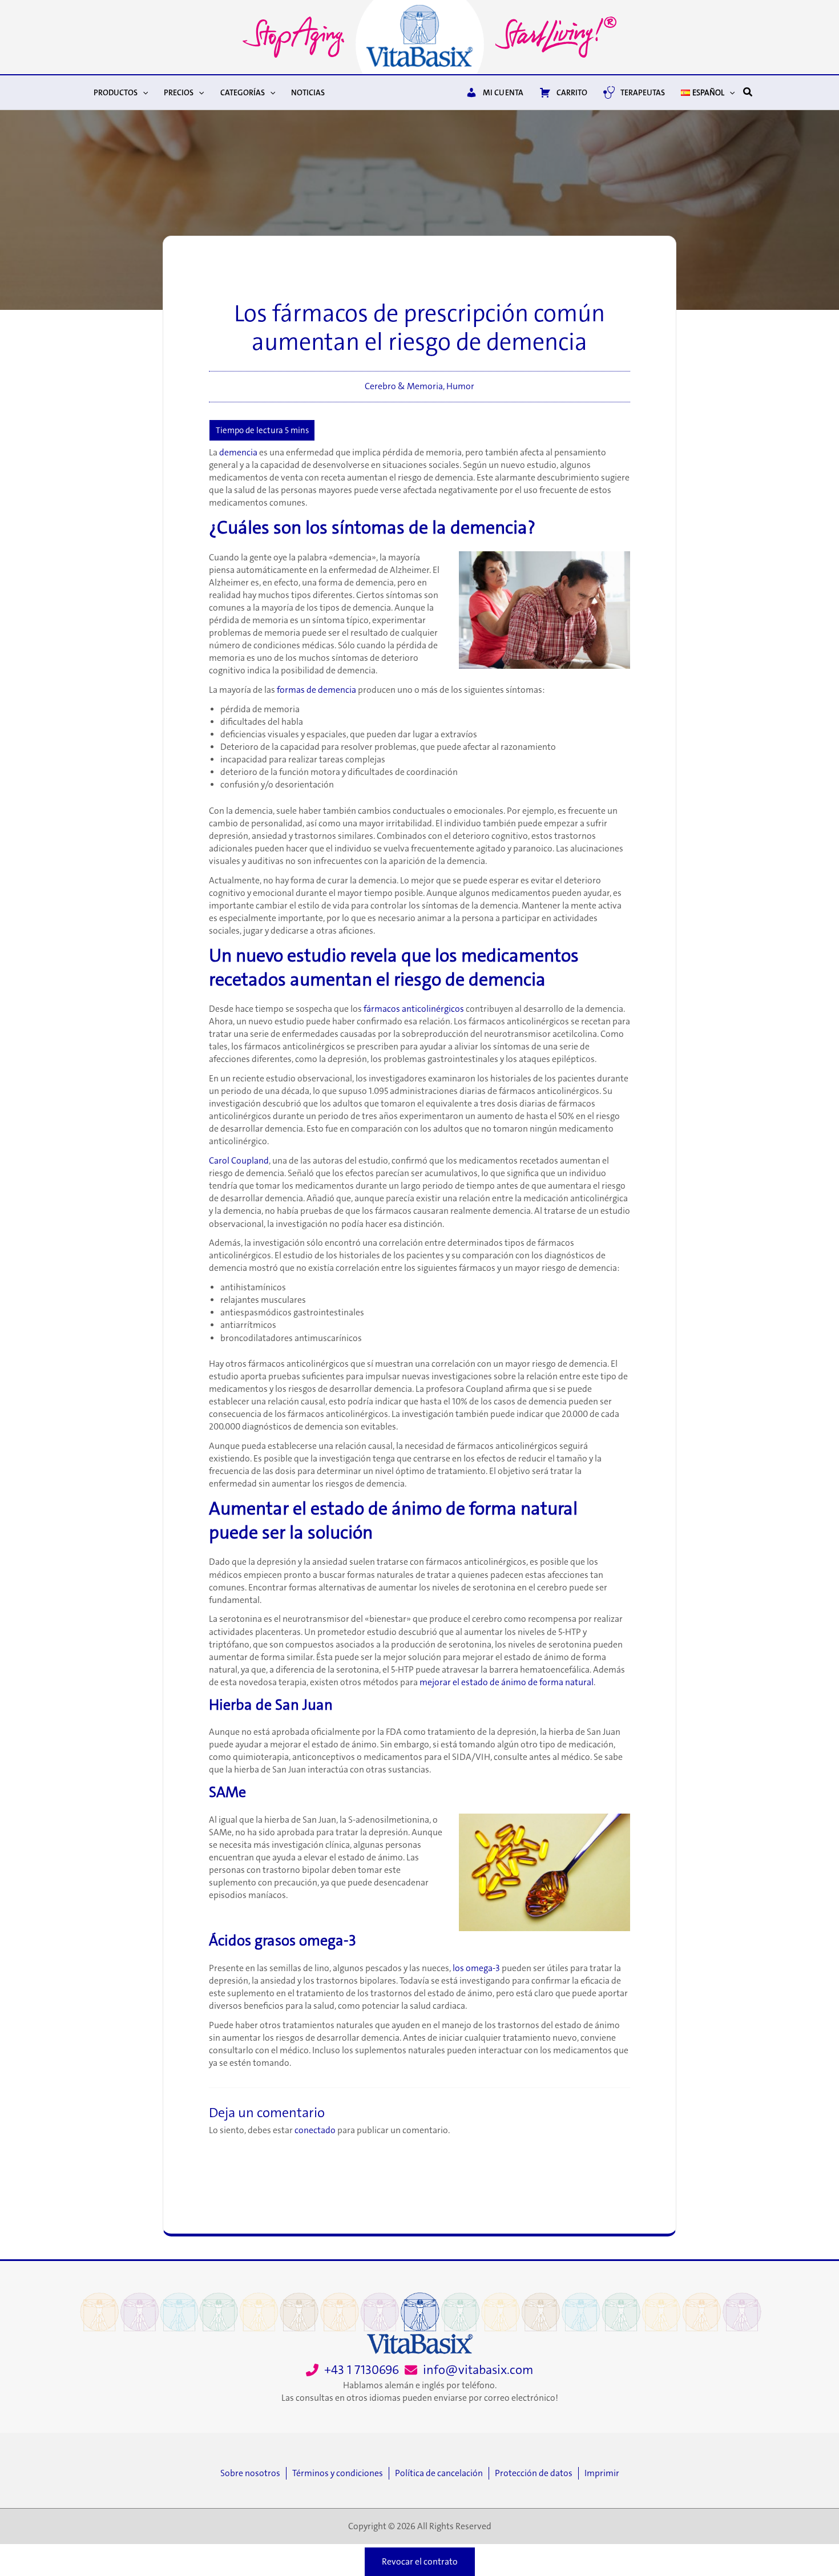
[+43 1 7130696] (352, 2370)
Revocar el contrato (420, 2562)
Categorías (243, 92)
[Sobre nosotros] (253, 2473)
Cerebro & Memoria (404, 386)
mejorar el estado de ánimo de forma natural (507, 1682)
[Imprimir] (602, 2473)
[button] (143, 92)
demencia (238, 453)
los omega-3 (476, 1968)
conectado (315, 2130)
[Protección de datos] (537, 2473)
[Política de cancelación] (442, 2473)
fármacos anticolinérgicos (414, 1009)
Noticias (308, 92)
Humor (460, 386)
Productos (116, 92)
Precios (179, 92)
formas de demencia (316, 690)
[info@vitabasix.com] (469, 2370)
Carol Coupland (239, 1161)
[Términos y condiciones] (340, 2473)
